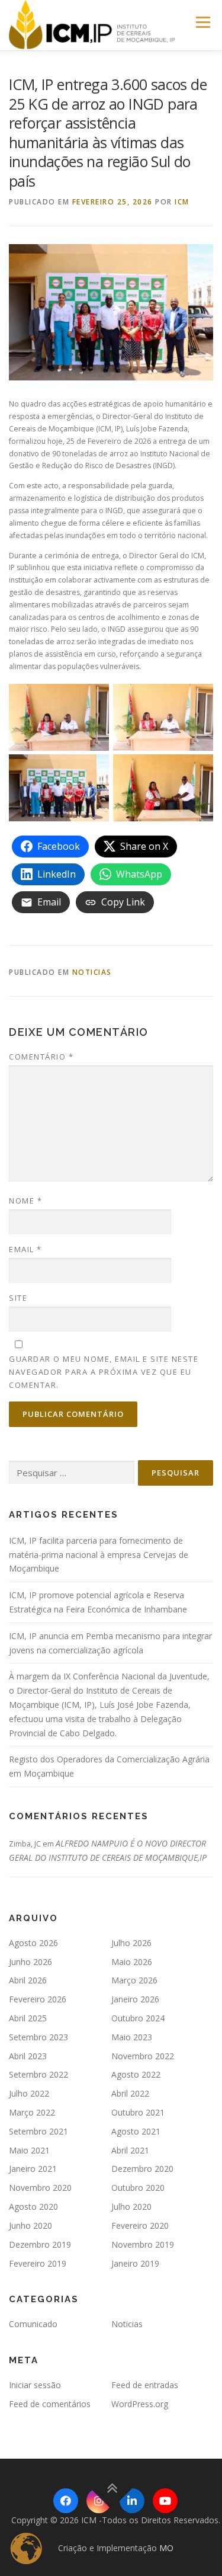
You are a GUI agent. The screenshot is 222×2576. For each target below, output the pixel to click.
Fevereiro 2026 (38, 1999)
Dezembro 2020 (142, 2169)
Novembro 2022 (143, 2056)
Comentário (41, 1057)
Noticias (92, 972)
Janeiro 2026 (135, 1999)
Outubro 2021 (138, 2112)
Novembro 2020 (40, 2188)
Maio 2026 (132, 1962)
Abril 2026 (28, 1980)
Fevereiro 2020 (140, 2225)
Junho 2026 (30, 1962)
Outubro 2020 (138, 2188)
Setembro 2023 (38, 2037)
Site (18, 1298)
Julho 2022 (29, 2093)
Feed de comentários (50, 2404)
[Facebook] (66, 2501)
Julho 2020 (131, 2207)
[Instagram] (99, 2501)
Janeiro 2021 (33, 2169)
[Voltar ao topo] (111, 2488)
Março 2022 (32, 2112)
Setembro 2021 (38, 2131)
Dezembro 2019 (40, 2244)
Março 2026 (134, 1980)
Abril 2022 (130, 2093)
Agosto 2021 (136, 2131)
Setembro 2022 (38, 2074)
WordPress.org (140, 2404)
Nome (25, 1201)
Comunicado (33, 2324)
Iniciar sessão (35, 2385)
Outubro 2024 (138, 2018)
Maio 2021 (29, 2150)
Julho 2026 (131, 1943)
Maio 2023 (132, 2037)
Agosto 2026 (33, 1943)
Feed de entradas (145, 2385)
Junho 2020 (30, 2225)
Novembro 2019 (143, 2244)
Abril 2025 (28, 2018)
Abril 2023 (28, 2056)
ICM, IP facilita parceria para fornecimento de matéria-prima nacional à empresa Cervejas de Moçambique (99, 1555)
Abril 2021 (130, 2150)
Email (25, 1249)
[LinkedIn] (132, 2501)
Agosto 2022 (136, 2074)
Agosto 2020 (33, 2207)
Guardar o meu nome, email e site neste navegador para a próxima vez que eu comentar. (104, 1372)
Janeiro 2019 (135, 2263)
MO (166, 2548)
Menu (202, 22)
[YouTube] (165, 2501)
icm (182, 202)
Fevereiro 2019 (38, 2263)
